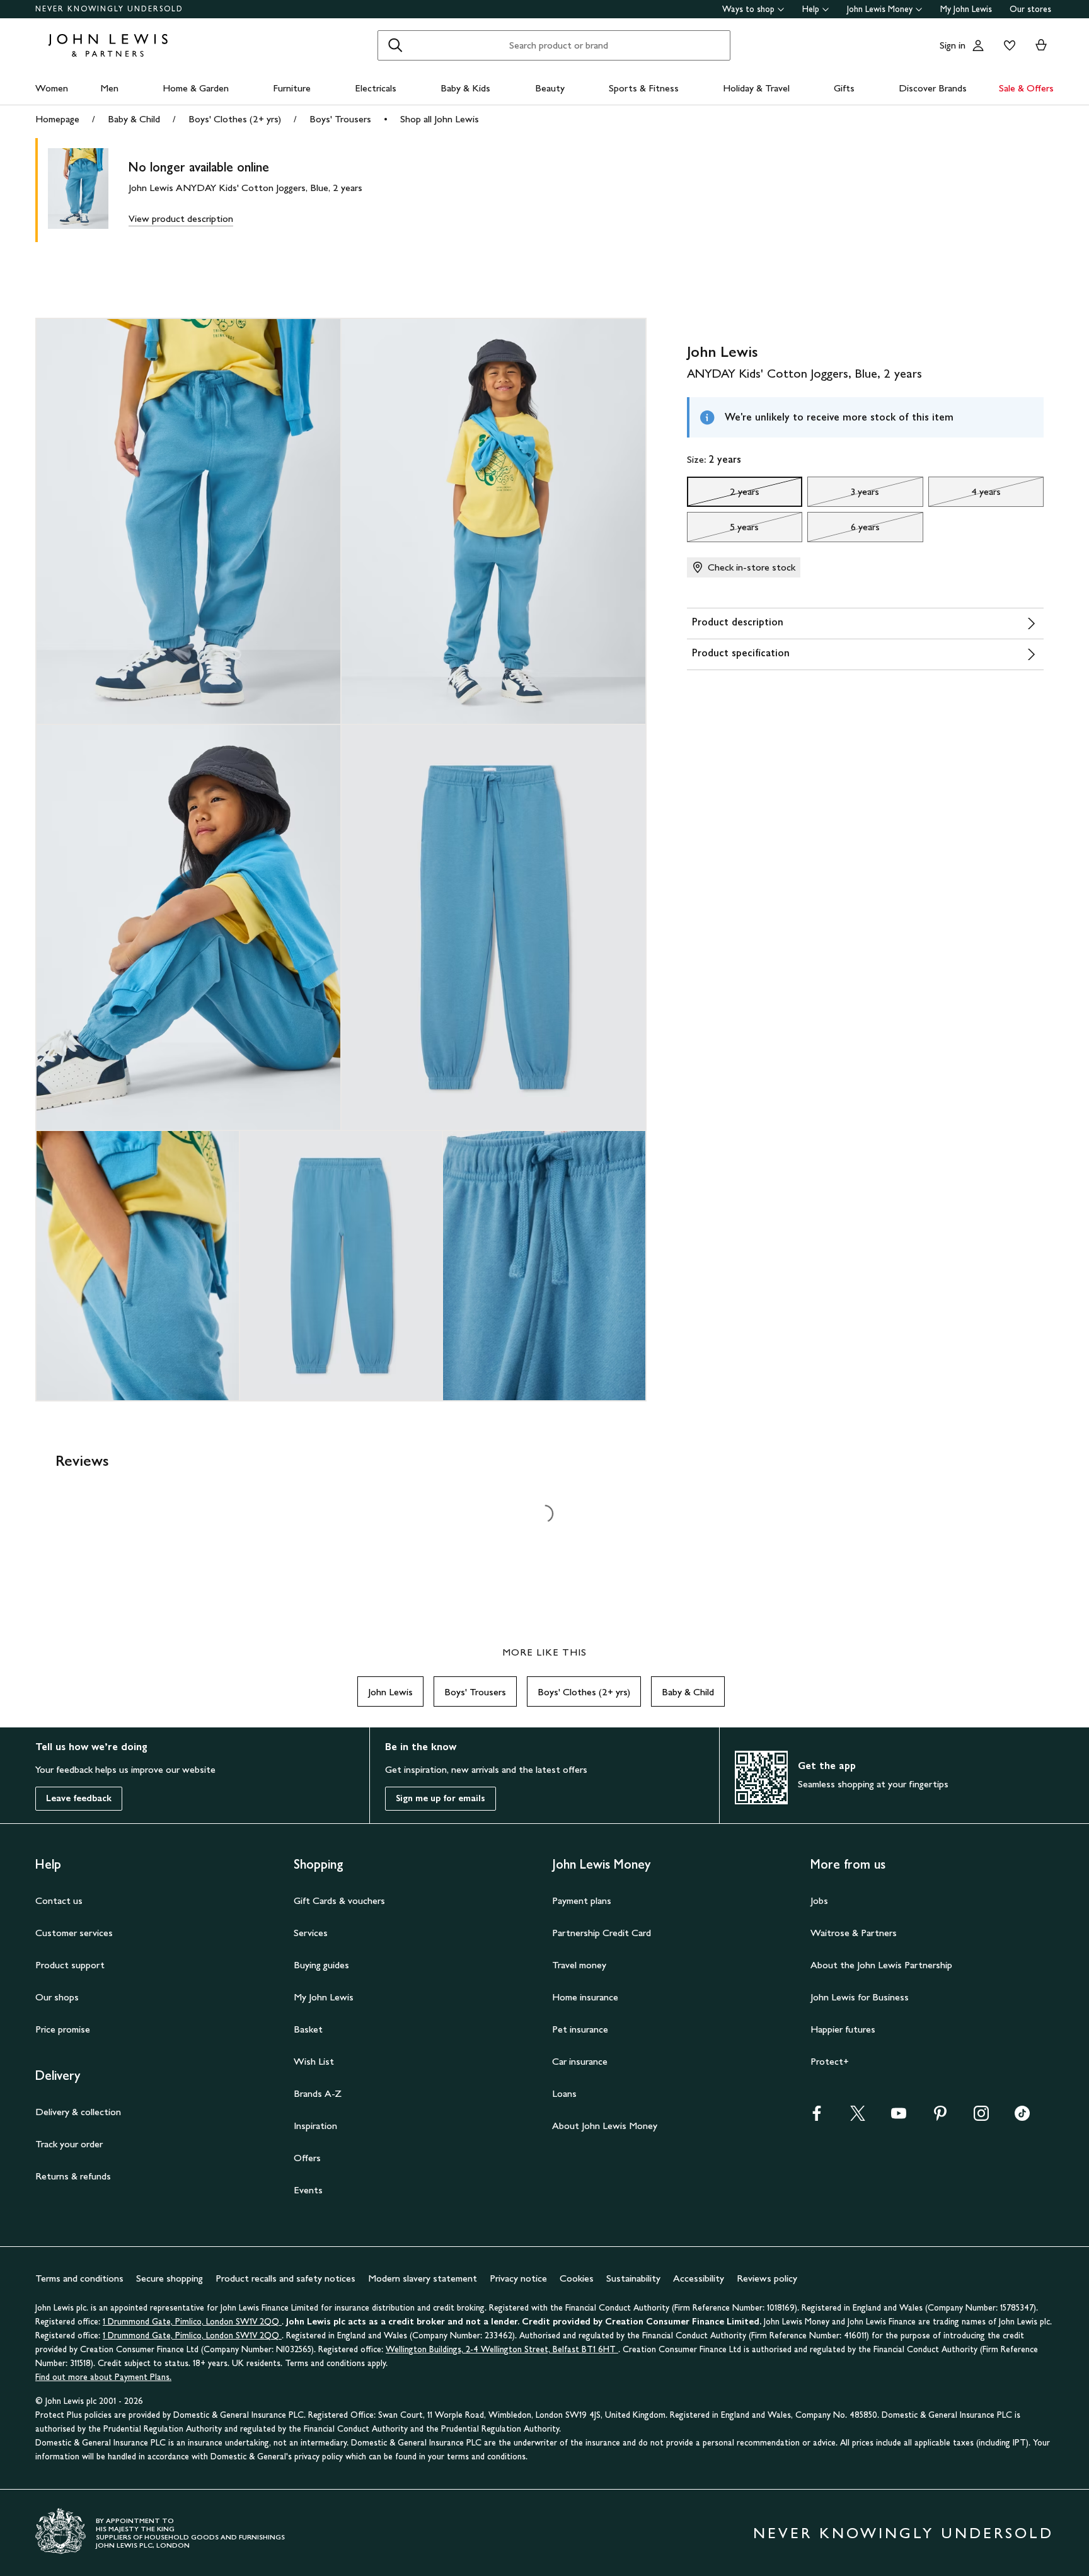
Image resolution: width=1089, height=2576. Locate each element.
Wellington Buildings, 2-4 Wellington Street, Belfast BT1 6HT (502, 2349)
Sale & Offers (1026, 88)
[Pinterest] (940, 2117)
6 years (844, 530)
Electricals (376, 88)
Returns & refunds (73, 2176)
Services (311, 1933)
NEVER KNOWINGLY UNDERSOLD (109, 9)
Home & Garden (196, 88)
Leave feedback (79, 1798)
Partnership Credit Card (602, 1933)
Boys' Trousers (340, 119)
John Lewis (390, 1692)
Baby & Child (134, 119)
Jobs (819, 1900)
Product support (70, 1965)
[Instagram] (981, 2117)
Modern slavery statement (423, 2278)
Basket (308, 2029)
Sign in (953, 45)
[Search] (395, 45)
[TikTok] (1022, 2117)
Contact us (59, 1900)
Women (52, 88)
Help (811, 9)
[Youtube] (899, 2117)
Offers (307, 2158)
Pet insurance (580, 2029)
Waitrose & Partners (854, 1933)
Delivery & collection (78, 2112)
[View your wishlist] (1007, 45)
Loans (564, 2093)
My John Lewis (966, 9)
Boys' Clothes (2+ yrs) (235, 119)
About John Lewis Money (605, 2126)
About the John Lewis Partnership (881, 1965)
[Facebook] (817, 2117)
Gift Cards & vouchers (339, 1900)
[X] (858, 2117)
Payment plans (582, 1900)
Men (109, 88)
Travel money (579, 1965)
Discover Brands (933, 88)
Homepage (57, 119)
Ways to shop (748, 9)
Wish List (314, 2061)
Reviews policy (767, 2278)
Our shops (57, 1997)
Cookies (577, 2278)
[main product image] (88, 190)
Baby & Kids (465, 88)
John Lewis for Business (860, 1997)
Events (308, 2190)
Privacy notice (518, 2278)
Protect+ (830, 2061)
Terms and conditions (79, 2278)
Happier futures (843, 2029)
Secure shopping (170, 2278)
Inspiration (315, 2126)
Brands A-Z (318, 2093)
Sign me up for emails (441, 1798)
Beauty (550, 88)
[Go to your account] (978, 45)
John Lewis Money (880, 9)
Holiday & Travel (756, 88)
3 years (843, 495)
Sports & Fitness (644, 88)
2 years (723, 495)
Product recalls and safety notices (285, 2278)
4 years (965, 495)
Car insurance (580, 2061)
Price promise (63, 2029)
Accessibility (699, 2278)
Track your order (69, 2144)
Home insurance (585, 1997)
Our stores (1030, 9)
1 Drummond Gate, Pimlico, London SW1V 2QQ (192, 2322)
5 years (723, 530)
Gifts (844, 88)
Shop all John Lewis (440, 119)
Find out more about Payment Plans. (103, 2377)
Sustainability (633, 2278)
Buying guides (321, 1965)
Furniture (292, 88)
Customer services (74, 1933)
